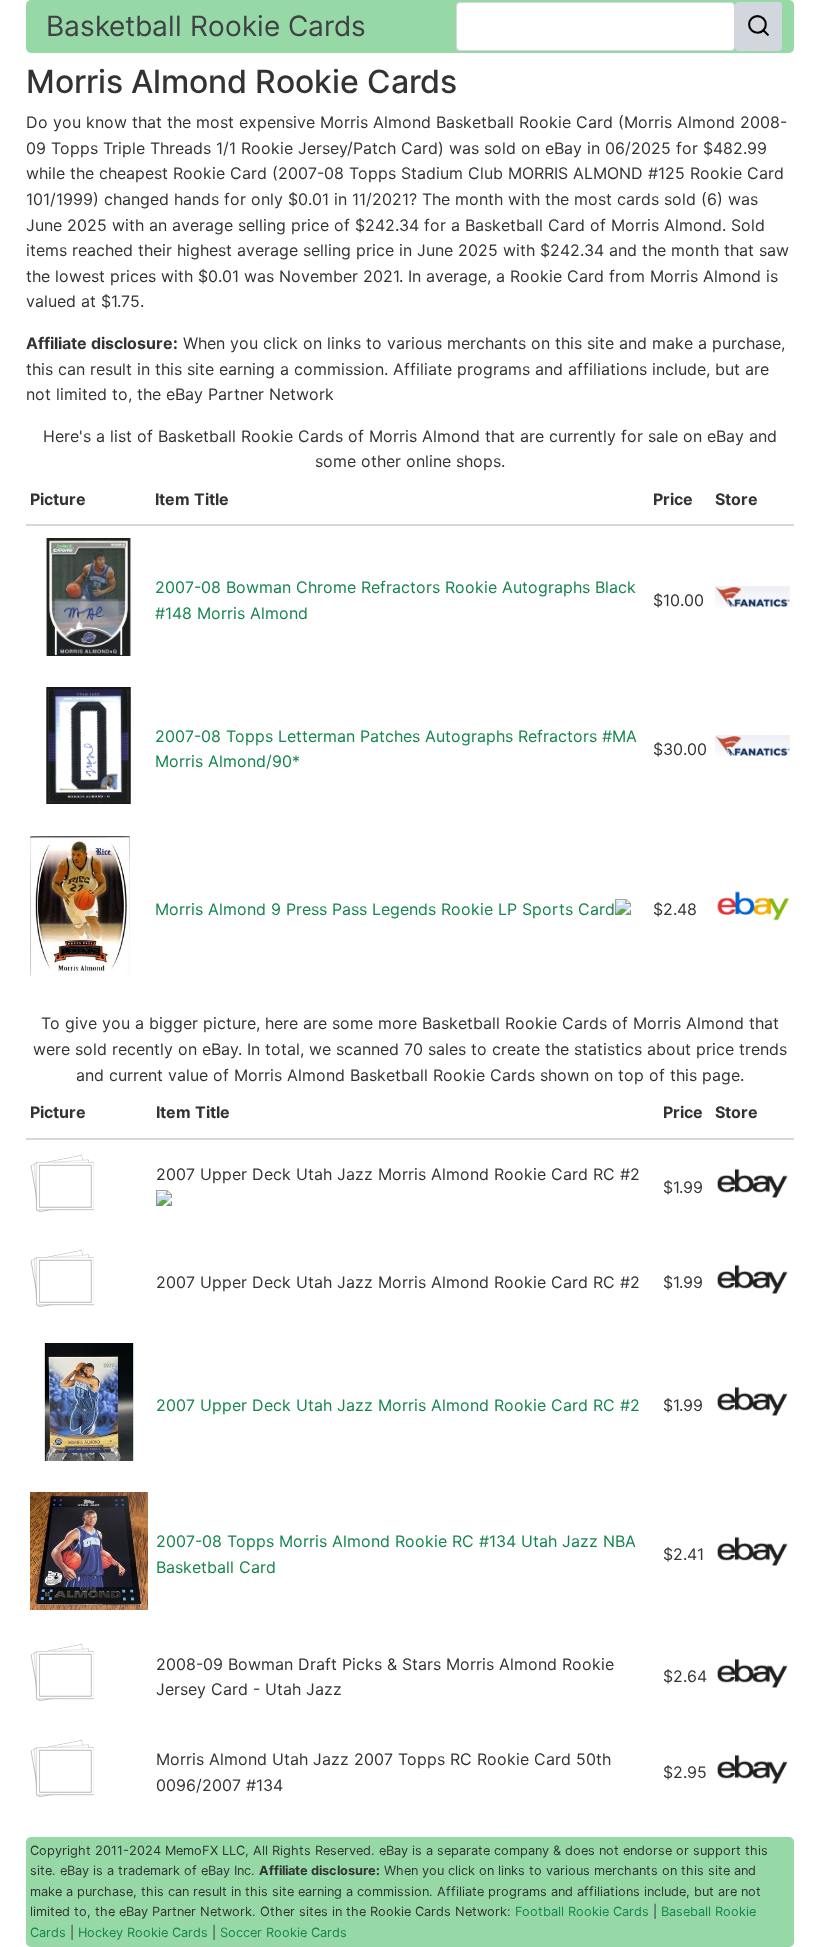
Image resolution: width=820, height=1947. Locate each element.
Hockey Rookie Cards (143, 1932)
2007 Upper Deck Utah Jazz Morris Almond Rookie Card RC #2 (398, 1405)
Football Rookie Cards (582, 1911)
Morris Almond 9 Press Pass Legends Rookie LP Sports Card (385, 909)
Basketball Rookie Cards (206, 26)
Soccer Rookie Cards (283, 1932)
